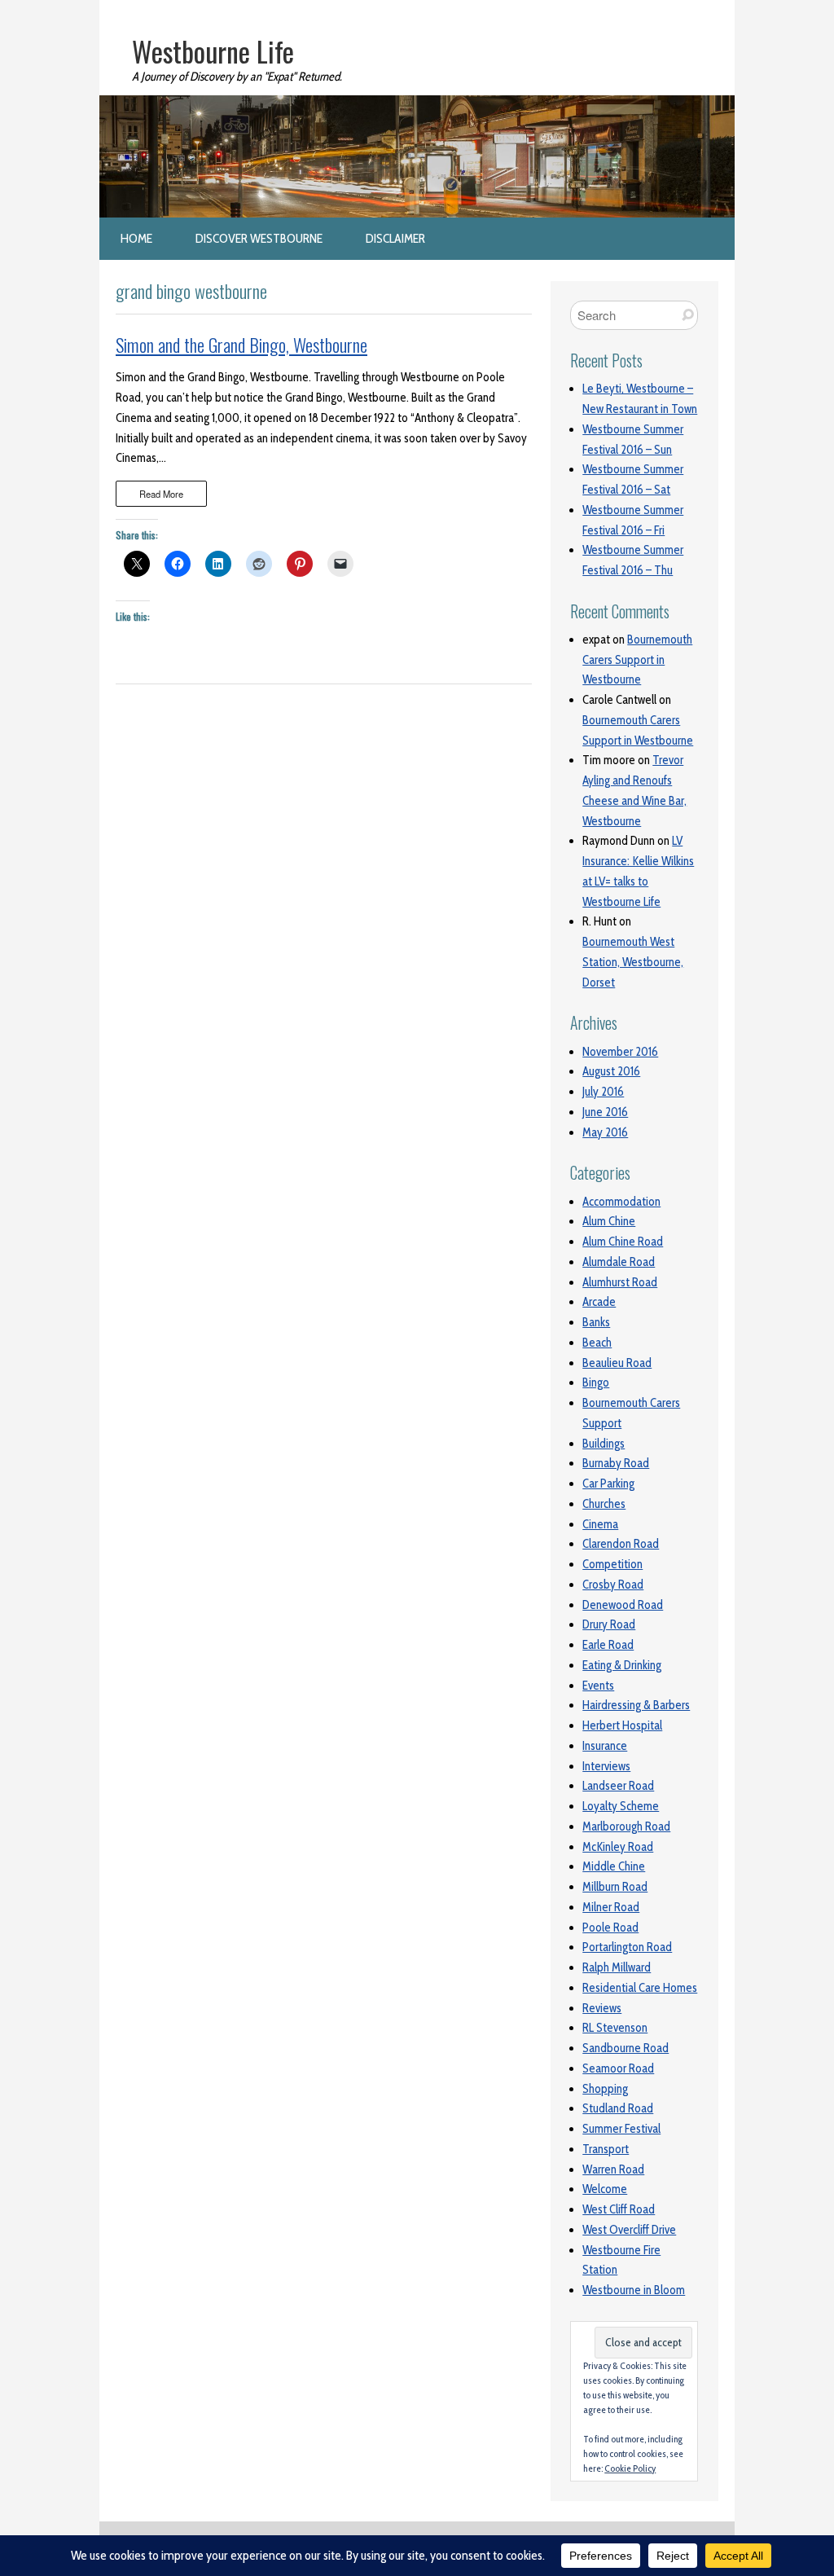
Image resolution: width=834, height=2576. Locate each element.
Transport (606, 2149)
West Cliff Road (619, 2209)
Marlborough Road (626, 1826)
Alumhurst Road (620, 1282)
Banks (596, 1322)
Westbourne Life (213, 51)
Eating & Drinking (622, 1665)
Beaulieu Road (617, 1363)
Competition (612, 1564)
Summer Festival (621, 2129)
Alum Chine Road (623, 1242)
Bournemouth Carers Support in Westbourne (637, 660)
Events (598, 1686)
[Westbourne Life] (417, 105)
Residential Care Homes (640, 1988)
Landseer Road (618, 1786)
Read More (161, 494)
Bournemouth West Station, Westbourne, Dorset (633, 962)
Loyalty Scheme (621, 1806)
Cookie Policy (630, 2468)
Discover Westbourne (259, 238)
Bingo (596, 1383)
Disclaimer (395, 238)
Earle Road (608, 1645)
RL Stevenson (615, 2028)
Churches (604, 1504)
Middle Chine (614, 1866)
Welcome (605, 2189)
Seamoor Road (618, 2068)
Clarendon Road (621, 1544)
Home (136, 238)
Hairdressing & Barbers (636, 1705)
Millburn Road (615, 1887)
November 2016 (620, 1052)
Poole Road (610, 1928)
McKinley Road (618, 1847)
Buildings (604, 1444)
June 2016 (605, 1112)
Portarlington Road (627, 1947)
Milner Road (611, 1907)
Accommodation (621, 1202)
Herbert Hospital (622, 1725)
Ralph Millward (617, 1967)
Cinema (600, 1524)
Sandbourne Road (625, 2048)
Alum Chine (609, 1221)
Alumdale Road (619, 1262)
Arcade (599, 1302)
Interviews (606, 1766)
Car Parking (608, 1484)
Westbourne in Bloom (634, 2290)
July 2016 (603, 1092)
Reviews (602, 2008)
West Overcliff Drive (629, 2230)
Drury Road (609, 1624)
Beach (597, 1343)
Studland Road (618, 2108)
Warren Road (613, 2169)
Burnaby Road (616, 1463)
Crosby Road (613, 1585)
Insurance (605, 1746)
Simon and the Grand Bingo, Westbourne (241, 345)
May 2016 (605, 1132)
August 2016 (611, 1071)
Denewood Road (623, 1605)
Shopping (605, 2089)
